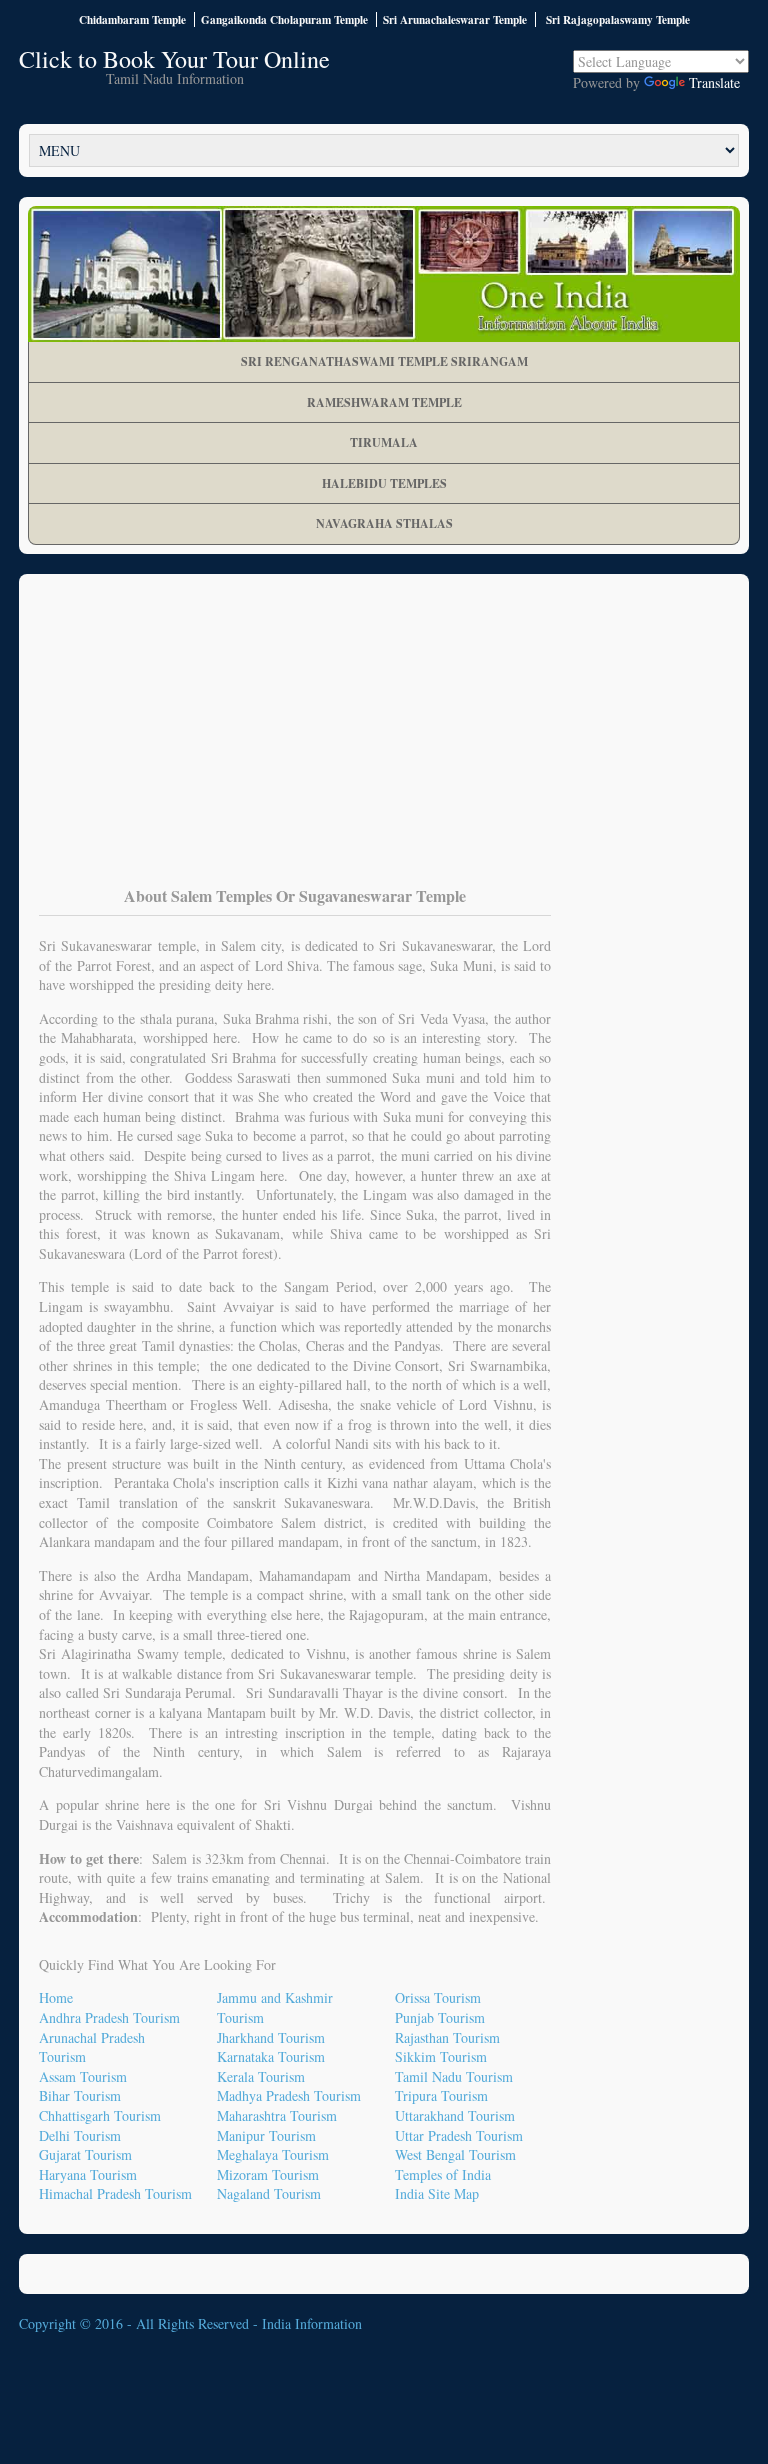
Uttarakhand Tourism (455, 2115)
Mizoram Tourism (268, 2174)
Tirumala (384, 442)
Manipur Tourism (266, 2135)
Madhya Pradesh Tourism (289, 2095)
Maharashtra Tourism (277, 2115)
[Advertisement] (384, 744)
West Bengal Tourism (455, 2154)
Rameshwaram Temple (384, 402)
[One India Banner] (384, 274)
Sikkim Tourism (441, 2056)
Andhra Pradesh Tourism (109, 2017)
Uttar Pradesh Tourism (459, 2135)
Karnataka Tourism (271, 2056)
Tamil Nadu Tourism (454, 2076)
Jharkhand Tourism (271, 2037)
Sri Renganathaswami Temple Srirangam (384, 361)
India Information (312, 2323)
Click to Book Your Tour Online (174, 59)
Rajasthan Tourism (447, 2037)
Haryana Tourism (88, 2174)
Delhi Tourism (80, 2135)
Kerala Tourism (261, 2076)
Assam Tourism (83, 2076)
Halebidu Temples (384, 483)
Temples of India (443, 2174)
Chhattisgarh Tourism (100, 2115)
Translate (714, 82)
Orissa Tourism (438, 1997)
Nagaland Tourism (269, 2193)
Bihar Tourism (80, 2095)
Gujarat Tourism (85, 2154)
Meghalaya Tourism (273, 2154)
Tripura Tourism (441, 2095)
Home (56, 1997)
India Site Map (437, 2193)
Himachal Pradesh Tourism (115, 2193)
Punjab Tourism (440, 2017)
